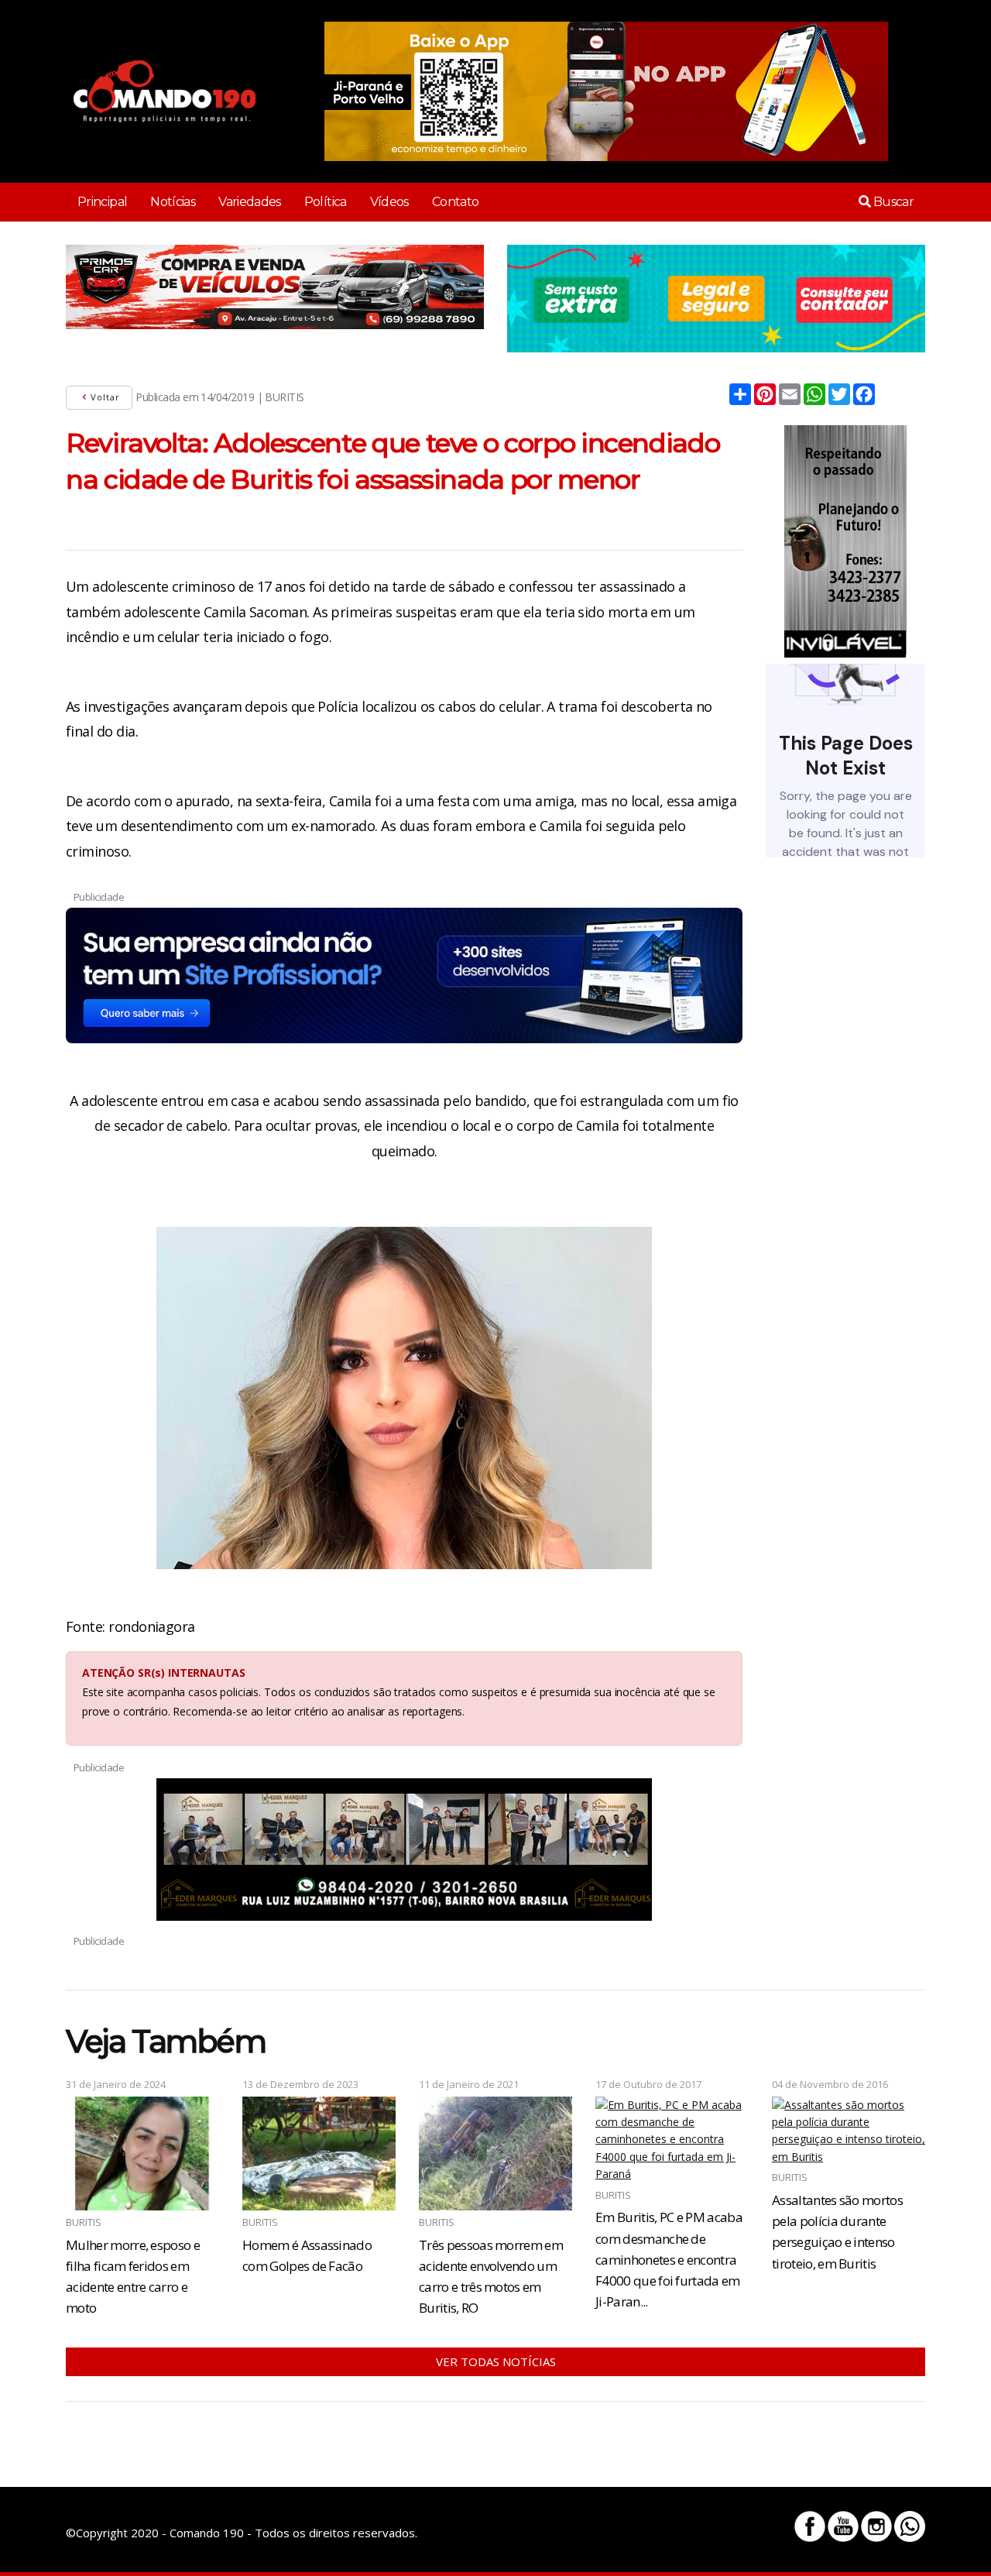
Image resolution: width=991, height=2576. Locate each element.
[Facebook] (810, 2526)
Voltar (104, 397)
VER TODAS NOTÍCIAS (496, 2361)
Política (326, 202)
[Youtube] (843, 2526)
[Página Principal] (165, 91)
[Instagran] (876, 2526)
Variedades (250, 202)
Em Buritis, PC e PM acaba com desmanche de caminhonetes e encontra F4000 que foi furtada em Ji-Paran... (669, 2259)
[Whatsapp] (910, 2526)
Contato (456, 202)
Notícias (173, 202)
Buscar (892, 202)
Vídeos (389, 202)
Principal (102, 202)
